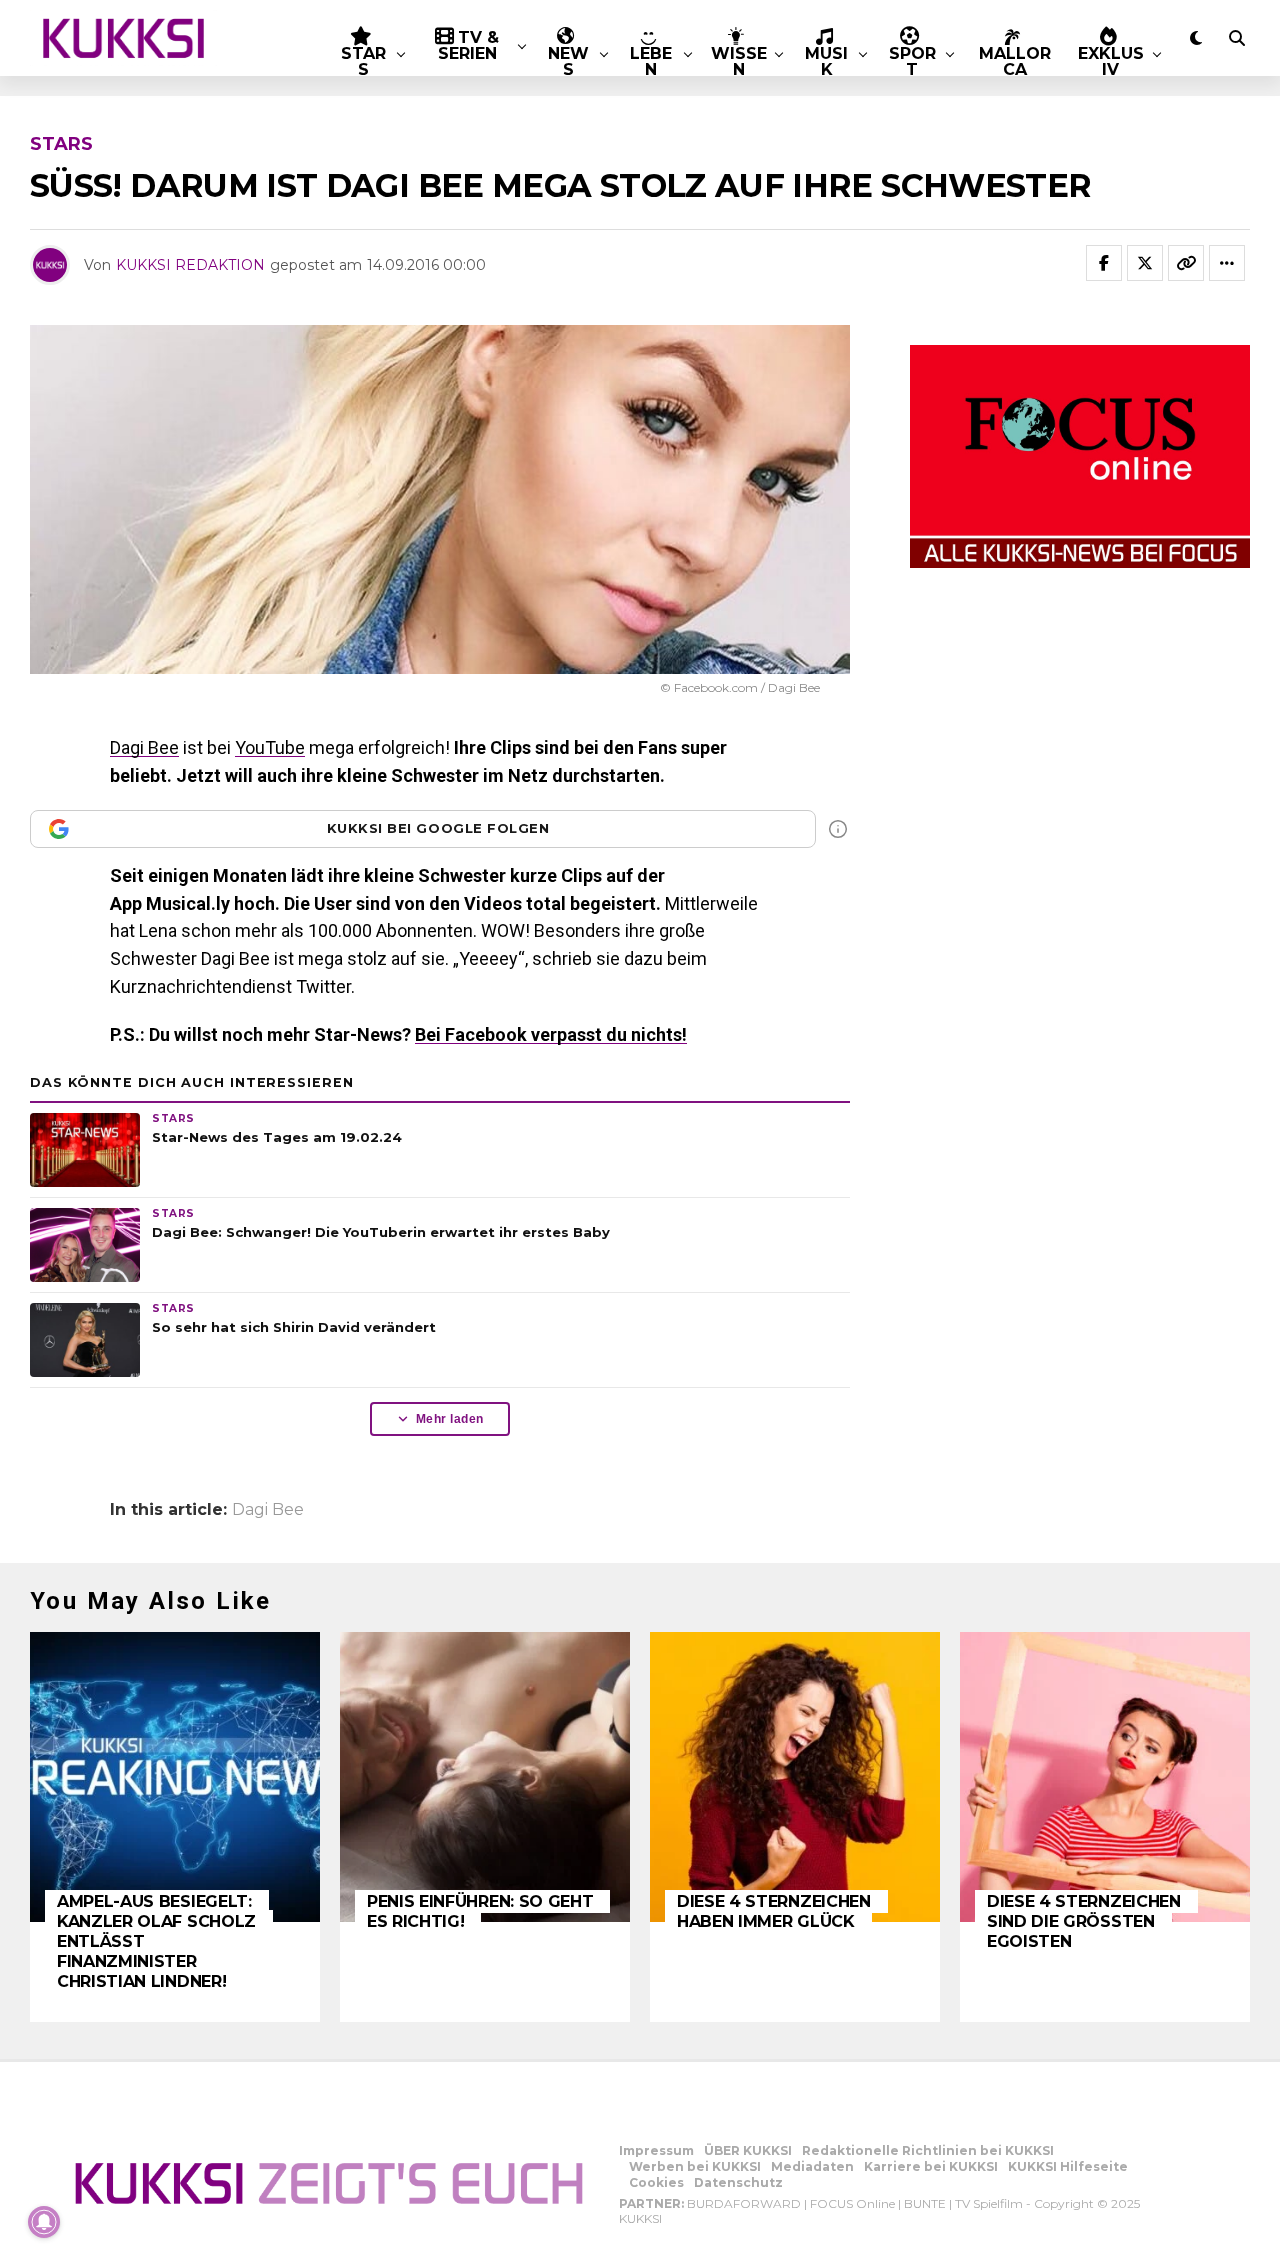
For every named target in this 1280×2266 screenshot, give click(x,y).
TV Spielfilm (989, 2203)
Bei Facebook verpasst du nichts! (551, 1034)
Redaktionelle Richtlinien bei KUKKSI (928, 2150)
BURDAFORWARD (744, 2203)
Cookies (656, 2182)
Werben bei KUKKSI (695, 2166)
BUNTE (925, 2203)
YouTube (270, 747)
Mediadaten (812, 2166)
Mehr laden (450, 1419)
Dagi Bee (144, 747)
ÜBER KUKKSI (748, 2150)
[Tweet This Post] (1145, 263)
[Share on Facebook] (1104, 263)
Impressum (656, 2150)
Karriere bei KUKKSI (931, 2166)
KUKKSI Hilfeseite (1068, 2166)
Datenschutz (738, 2182)
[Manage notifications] (44, 2222)
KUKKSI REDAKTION (190, 265)
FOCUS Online (852, 2203)
